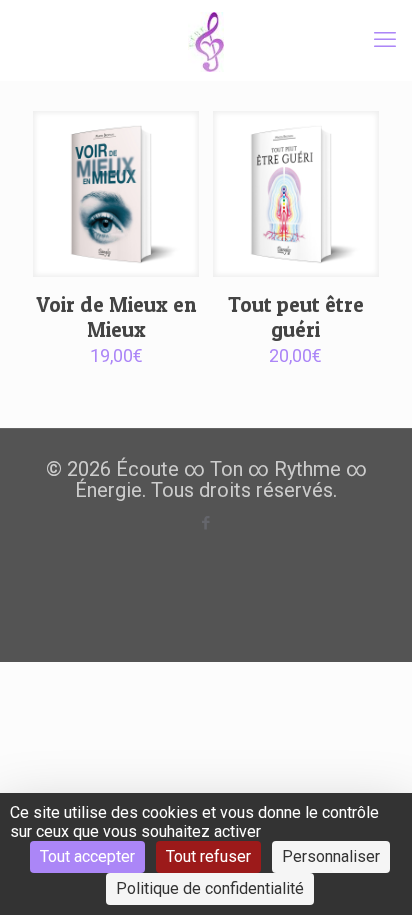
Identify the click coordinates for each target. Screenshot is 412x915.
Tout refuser (208, 856)
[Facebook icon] (206, 523)
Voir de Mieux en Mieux (116, 317)
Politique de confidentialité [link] (210, 888)
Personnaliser (331, 856)
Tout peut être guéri (296, 317)
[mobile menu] (385, 40)
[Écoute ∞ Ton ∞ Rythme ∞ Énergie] (206, 40)
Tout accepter (87, 856)
